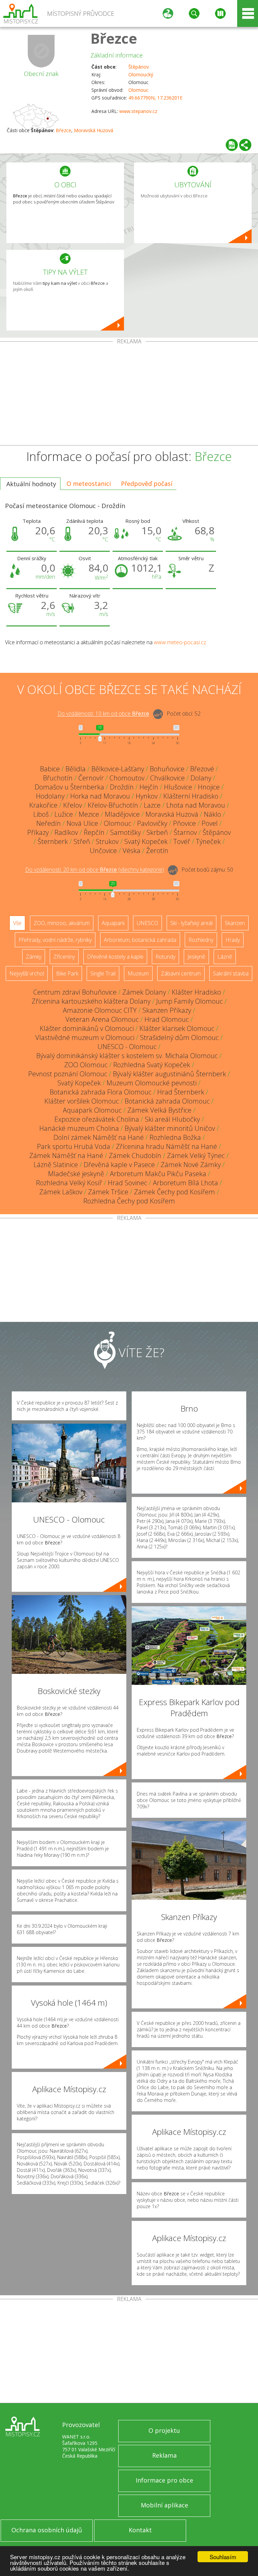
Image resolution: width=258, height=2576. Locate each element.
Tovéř (182, 841)
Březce (114, 38)
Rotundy (165, 957)
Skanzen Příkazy (167, 1010)
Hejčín (149, 787)
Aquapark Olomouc (92, 1110)
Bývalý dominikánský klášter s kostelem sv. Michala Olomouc (127, 1056)
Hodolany (50, 796)
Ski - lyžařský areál (191, 923)
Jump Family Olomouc (189, 1001)
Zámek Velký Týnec (196, 1156)
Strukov (107, 841)
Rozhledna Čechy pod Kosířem (129, 1201)
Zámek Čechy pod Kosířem (175, 1192)
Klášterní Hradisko (191, 796)
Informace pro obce (164, 2480)
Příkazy (38, 832)
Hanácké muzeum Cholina (79, 1128)
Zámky (34, 957)
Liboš (41, 814)
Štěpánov (139, 67)
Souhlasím (223, 2557)
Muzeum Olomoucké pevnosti (152, 1083)
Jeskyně (196, 957)
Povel (210, 823)
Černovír (91, 778)
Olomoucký (141, 74)
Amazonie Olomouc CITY (100, 1010)
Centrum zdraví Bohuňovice (75, 992)
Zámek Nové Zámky (191, 1165)
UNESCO (147, 923)
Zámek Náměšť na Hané (66, 1156)
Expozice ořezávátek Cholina (97, 1119)
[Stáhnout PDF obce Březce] (232, 145)
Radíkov (66, 832)
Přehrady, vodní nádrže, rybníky (55, 940)
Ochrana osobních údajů (47, 2530)
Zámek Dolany (144, 992)
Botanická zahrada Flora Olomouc (101, 1092)
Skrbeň (157, 832)
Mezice (89, 814)
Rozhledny (201, 940)
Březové (202, 769)
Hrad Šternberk (181, 1092)
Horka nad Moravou (100, 796)
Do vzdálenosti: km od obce (103, 714)
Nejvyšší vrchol (27, 973)
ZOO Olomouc (86, 1065)
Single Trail (103, 973)
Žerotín (157, 851)
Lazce (152, 805)
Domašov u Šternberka (69, 787)
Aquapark (113, 923)
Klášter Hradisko (196, 992)
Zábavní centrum (181, 973)
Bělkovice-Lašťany (118, 769)
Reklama (164, 2455)
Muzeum (138, 973)
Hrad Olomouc (167, 1019)
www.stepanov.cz (138, 111)
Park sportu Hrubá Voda (74, 1146)
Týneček (208, 841)
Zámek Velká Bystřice (159, 1110)
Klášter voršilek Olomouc (82, 1101)
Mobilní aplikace (164, 2505)
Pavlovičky (152, 823)
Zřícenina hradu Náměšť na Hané (166, 1146)
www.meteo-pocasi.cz (180, 642)
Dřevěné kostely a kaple (115, 957)
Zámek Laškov (61, 1192)
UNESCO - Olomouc (127, 1047)
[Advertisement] (129, 395)
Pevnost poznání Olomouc (68, 1074)
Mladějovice (122, 814)
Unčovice (103, 851)
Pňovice (184, 823)
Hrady (233, 940)
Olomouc (138, 90)
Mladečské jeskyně (76, 1174)
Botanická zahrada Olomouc (167, 1101)
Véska (132, 851)
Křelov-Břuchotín (113, 805)
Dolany (201, 778)
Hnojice (209, 787)
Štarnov (185, 832)
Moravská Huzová (94, 130)
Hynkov (147, 796)
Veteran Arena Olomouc (102, 1019)
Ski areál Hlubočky (172, 1119)
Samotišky (125, 832)
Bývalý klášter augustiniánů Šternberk (169, 1074)
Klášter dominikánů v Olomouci (87, 1028)
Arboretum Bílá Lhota (185, 1183)
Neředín (49, 823)
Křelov (73, 805)
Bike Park (67, 973)
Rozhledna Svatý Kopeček (152, 1065)
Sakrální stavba (231, 973)
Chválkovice (167, 778)
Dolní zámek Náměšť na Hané (99, 1137)
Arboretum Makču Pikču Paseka (158, 1174)
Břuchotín (58, 778)
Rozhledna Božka (175, 1137)
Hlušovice (178, 787)
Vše (17, 923)
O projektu (164, 2430)
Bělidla (76, 769)
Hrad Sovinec (127, 1183)
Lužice (64, 814)
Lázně (225, 957)
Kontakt (140, 2530)
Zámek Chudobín (135, 1156)
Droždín (122, 787)
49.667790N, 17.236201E (155, 98)
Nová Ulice (82, 823)
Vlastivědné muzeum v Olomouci (85, 1037)
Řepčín (94, 832)
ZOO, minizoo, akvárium (62, 923)
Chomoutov (127, 778)
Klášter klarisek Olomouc (177, 1028)
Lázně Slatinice (56, 1165)
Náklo (212, 814)
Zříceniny (64, 957)
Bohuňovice (167, 769)
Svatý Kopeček (146, 841)
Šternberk (53, 841)
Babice (50, 769)
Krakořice (43, 805)
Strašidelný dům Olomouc (179, 1037)
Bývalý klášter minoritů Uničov (170, 1128)
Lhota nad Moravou (196, 805)
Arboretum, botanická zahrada (140, 940)
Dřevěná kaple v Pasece (119, 1165)
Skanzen (235, 923)
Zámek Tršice (108, 1192)
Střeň (82, 841)
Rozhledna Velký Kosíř (69, 1183)
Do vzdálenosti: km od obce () (95, 870)
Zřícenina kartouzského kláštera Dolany (91, 1001)
